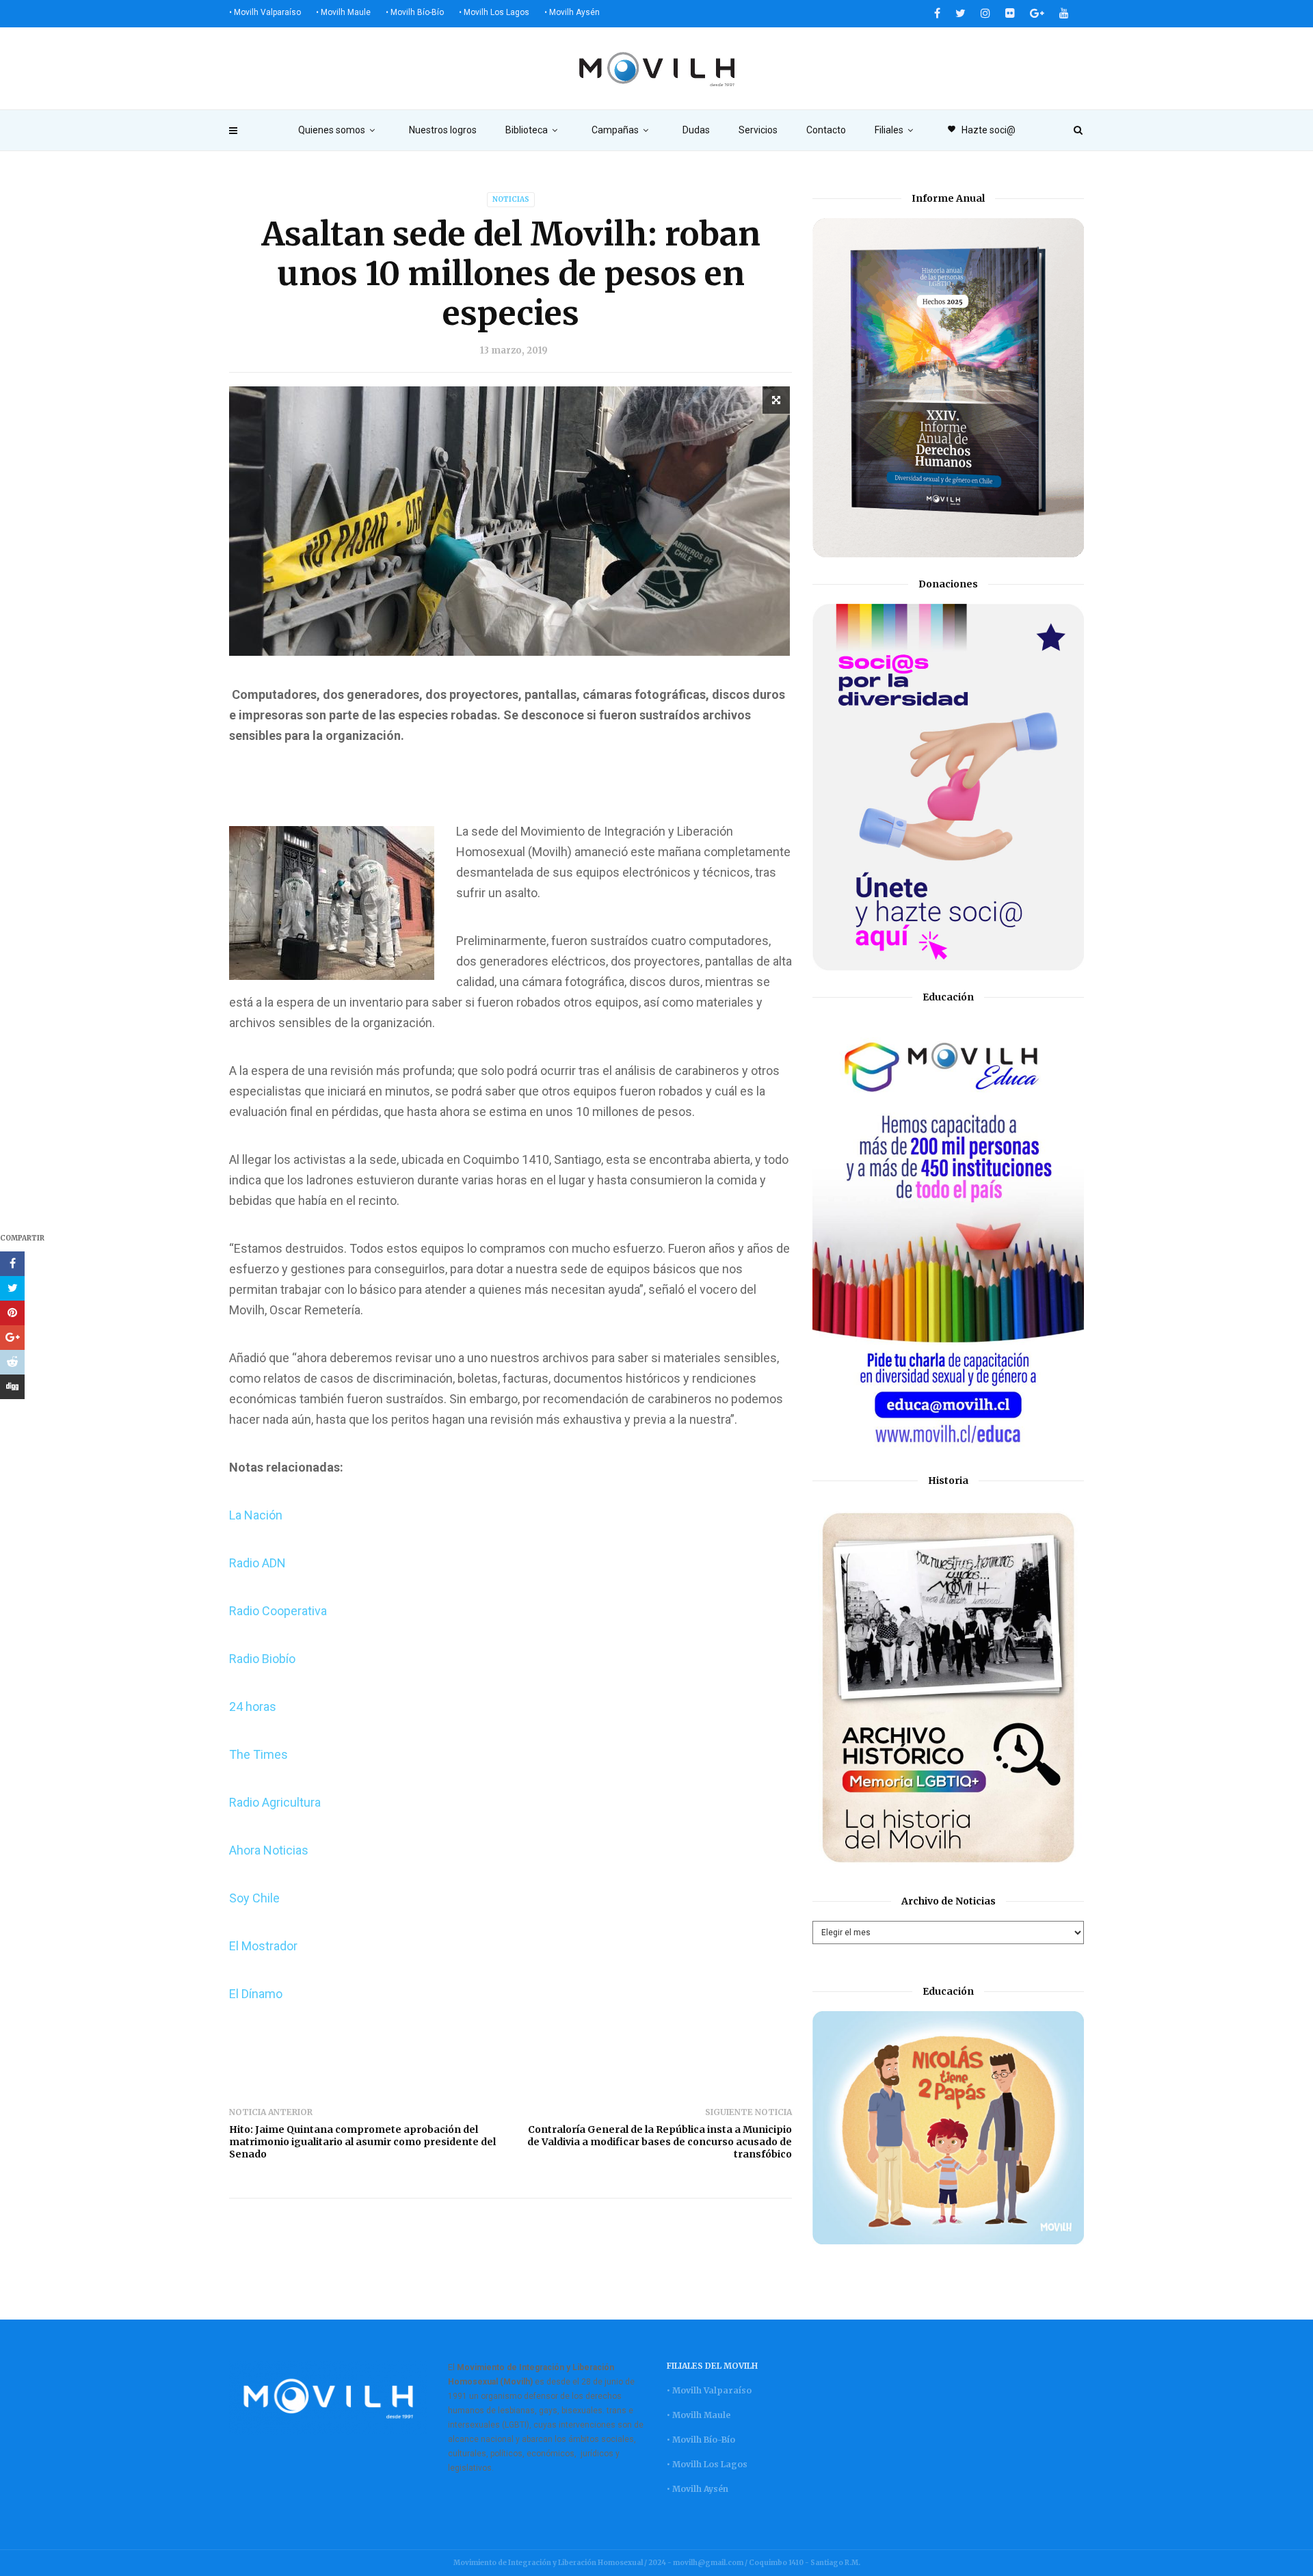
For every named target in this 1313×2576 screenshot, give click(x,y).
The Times (258, 1754)
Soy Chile (254, 1898)
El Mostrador (263, 1946)
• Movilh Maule (343, 12)
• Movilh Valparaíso (265, 12)
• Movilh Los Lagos (494, 12)
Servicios (758, 130)
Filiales (889, 130)
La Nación (256, 1515)
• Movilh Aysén (572, 12)
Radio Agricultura (275, 1802)
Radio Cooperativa (278, 1611)
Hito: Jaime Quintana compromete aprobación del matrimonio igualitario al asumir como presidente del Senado (362, 2142)
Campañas (615, 130)
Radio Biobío (262, 1659)
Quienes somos (332, 130)
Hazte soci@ (981, 130)
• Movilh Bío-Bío (415, 12)
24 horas (253, 1707)
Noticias (511, 199)
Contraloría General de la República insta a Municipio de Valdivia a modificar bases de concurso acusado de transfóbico (660, 2142)
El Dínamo (256, 1994)
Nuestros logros (443, 130)
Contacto (826, 130)
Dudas (696, 130)
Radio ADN (257, 1563)
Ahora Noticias (269, 1850)
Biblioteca (527, 130)
